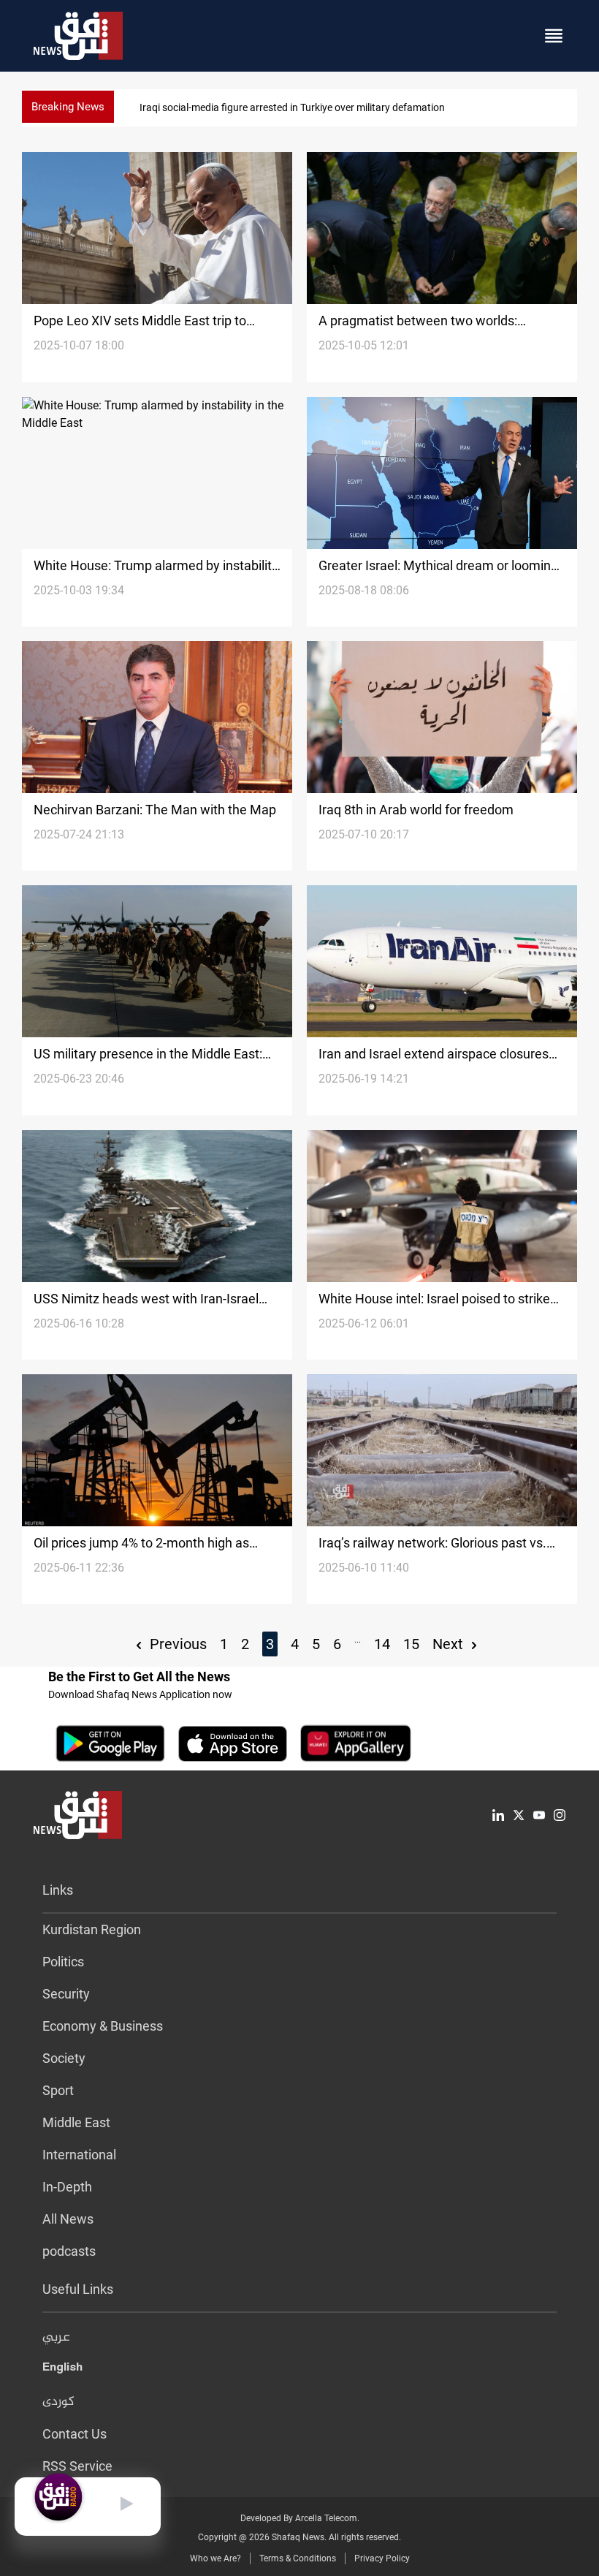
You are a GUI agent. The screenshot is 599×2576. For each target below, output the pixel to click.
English (62, 2370)
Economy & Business (103, 2026)
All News (68, 2219)
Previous (176, 1644)
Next (450, 1644)
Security (66, 1994)
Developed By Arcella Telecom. (300, 2518)
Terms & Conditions (298, 2558)
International (79, 2155)
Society (64, 2058)
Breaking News (68, 107)
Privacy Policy (382, 2558)
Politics (63, 1962)
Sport (58, 2090)
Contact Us (75, 2434)
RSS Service (77, 2466)
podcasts (69, 2251)
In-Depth (67, 2187)
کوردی (58, 2402)
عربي (56, 2338)
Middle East (76, 2122)
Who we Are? (215, 2558)
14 (382, 1644)
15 (411, 1644)
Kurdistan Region (92, 1929)
